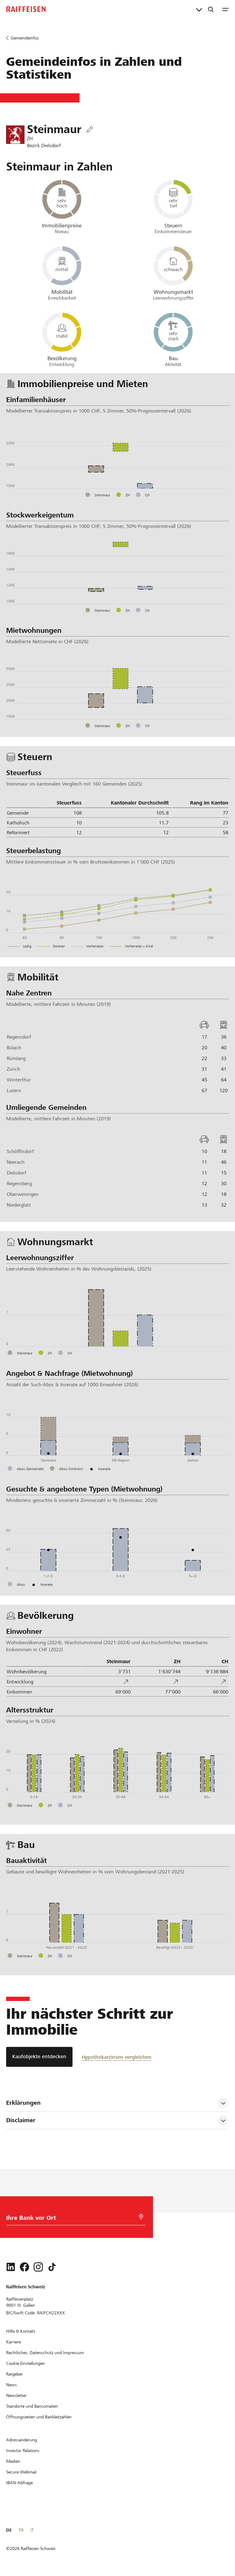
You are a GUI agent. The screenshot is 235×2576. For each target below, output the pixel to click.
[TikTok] (52, 2267)
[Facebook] (24, 2267)
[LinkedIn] (11, 2267)
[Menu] (226, 9)
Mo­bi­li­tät (62, 292)
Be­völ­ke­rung (62, 358)
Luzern (14, 1090)
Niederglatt (19, 1205)
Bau (173, 358)
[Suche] (211, 9)
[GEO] (141, 2217)
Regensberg (19, 1183)
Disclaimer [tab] (21, 2120)
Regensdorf (19, 1037)
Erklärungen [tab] (23, 2103)
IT (32, 2530)
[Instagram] (38, 2267)
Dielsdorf (16, 1173)
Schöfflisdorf (20, 1151)
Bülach (14, 1048)
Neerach (16, 1162)
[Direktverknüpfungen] (199, 9)
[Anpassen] (90, 130)
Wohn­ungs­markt (173, 292)
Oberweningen (23, 1194)
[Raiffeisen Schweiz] (26, 9)
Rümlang (16, 1058)
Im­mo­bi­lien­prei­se (62, 226)
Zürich (13, 1069)
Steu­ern (173, 226)
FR (21, 2530)
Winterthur (19, 1080)
